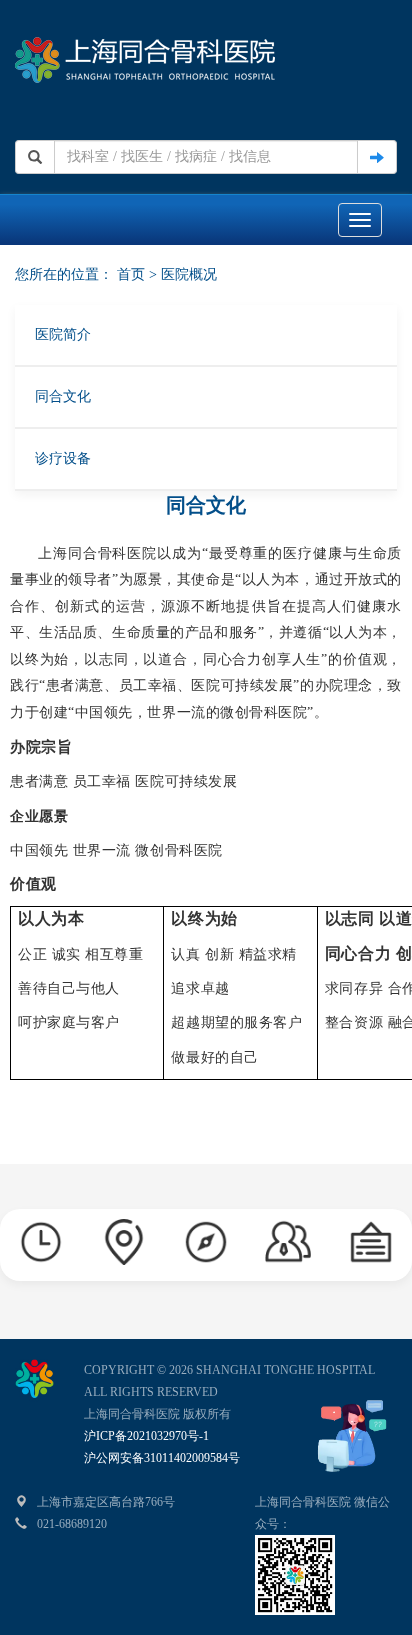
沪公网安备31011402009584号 (162, 1458)
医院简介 (63, 334)
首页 (131, 274)
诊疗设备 (63, 458)
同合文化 (63, 396)
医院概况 (189, 274)
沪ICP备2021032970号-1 (146, 1436)
